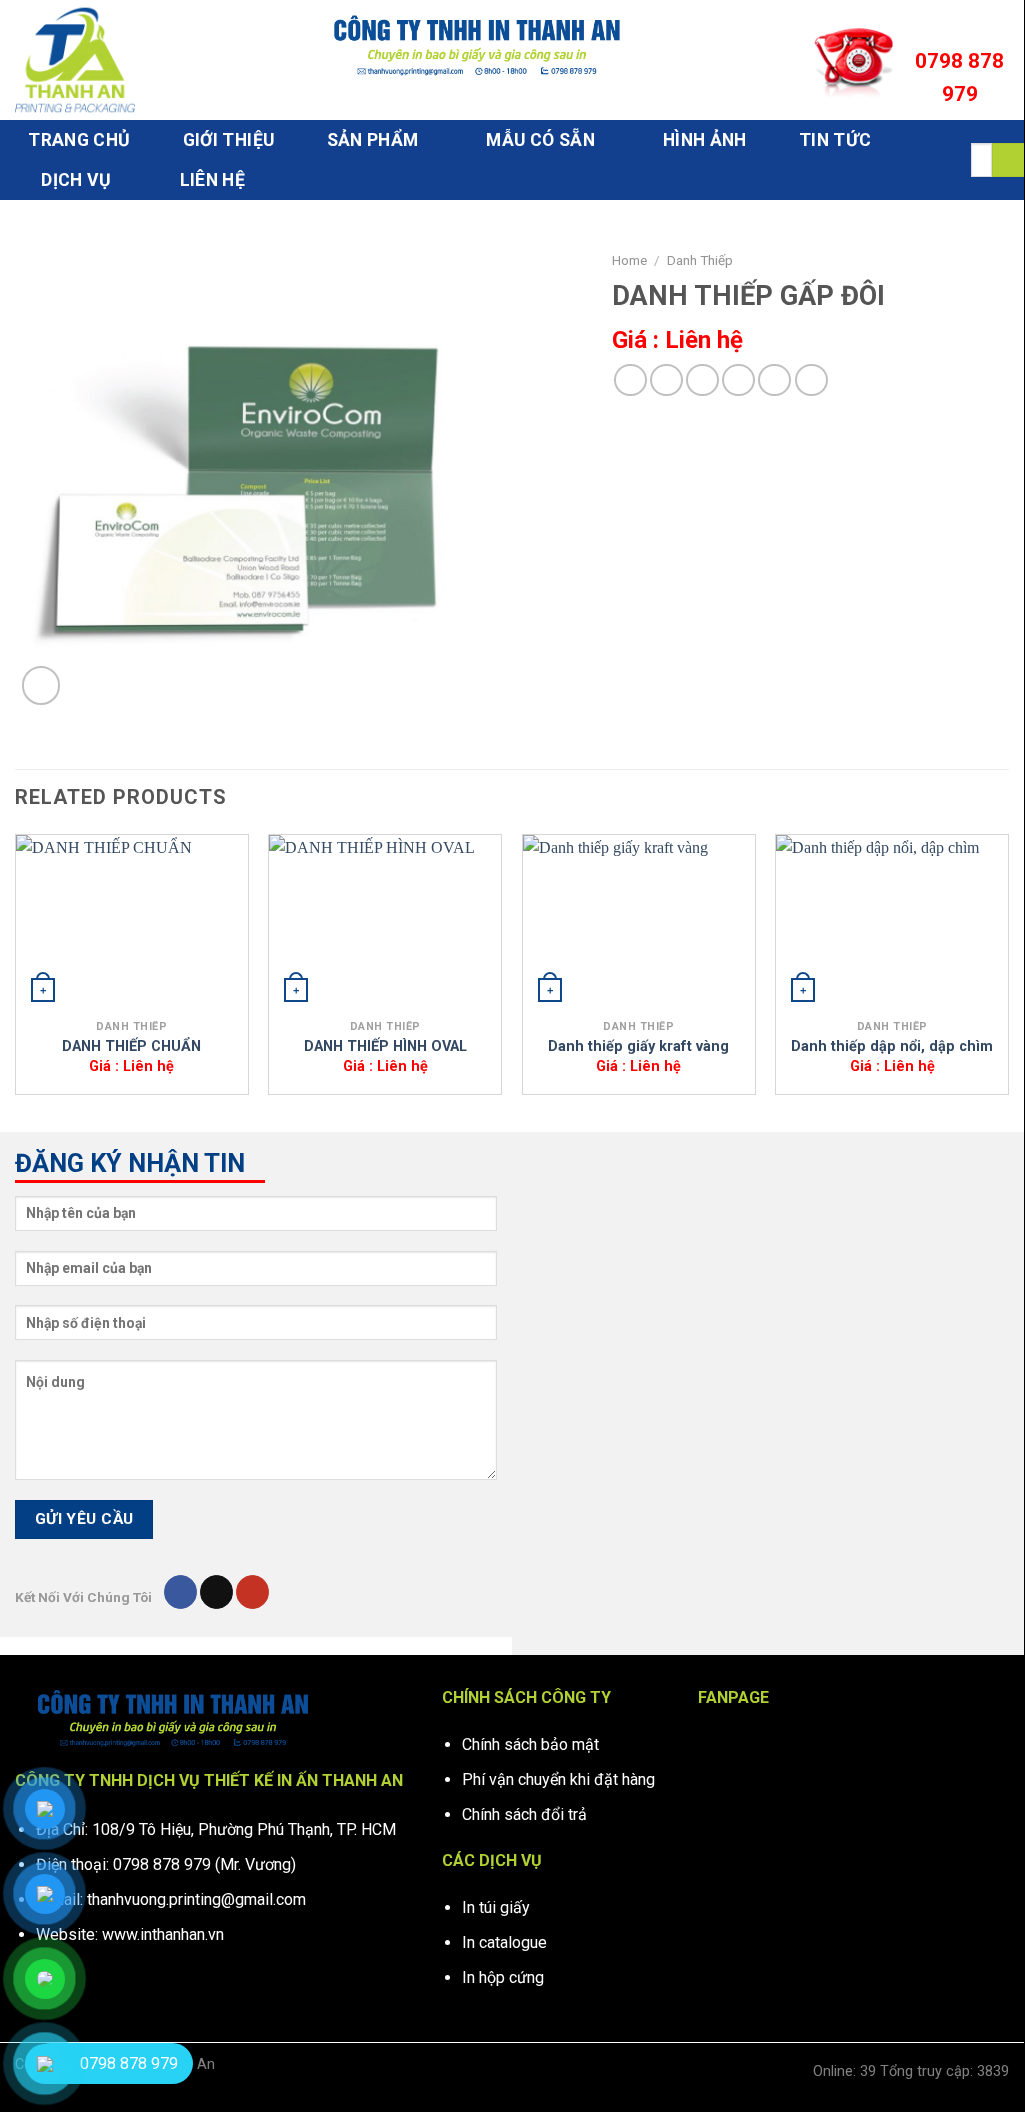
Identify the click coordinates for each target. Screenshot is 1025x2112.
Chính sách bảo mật (530, 1744)
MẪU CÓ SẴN (540, 140)
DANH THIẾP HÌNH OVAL (385, 1046)
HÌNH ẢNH (705, 140)
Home (629, 260)
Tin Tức (835, 140)
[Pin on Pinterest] (738, 380)
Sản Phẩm (373, 140)
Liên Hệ (212, 180)
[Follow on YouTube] (252, 1592)
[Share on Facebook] (630, 380)
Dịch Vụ (76, 180)
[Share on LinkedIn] (774, 380)
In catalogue (504, 1942)
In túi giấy (496, 1907)
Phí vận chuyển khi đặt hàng (558, 1779)
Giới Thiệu (229, 140)
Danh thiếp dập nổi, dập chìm (892, 1046)
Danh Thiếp (700, 260)
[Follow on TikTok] (216, 1592)
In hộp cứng (503, 1977)
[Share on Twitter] (666, 380)
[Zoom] (41, 685)
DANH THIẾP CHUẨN (131, 1046)
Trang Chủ (79, 140)
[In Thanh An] (115, 60)
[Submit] (1008, 160)
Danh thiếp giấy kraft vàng (638, 1046)
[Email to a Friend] (702, 380)
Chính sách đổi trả (524, 1814)
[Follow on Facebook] (180, 1592)
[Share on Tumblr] (811, 380)
